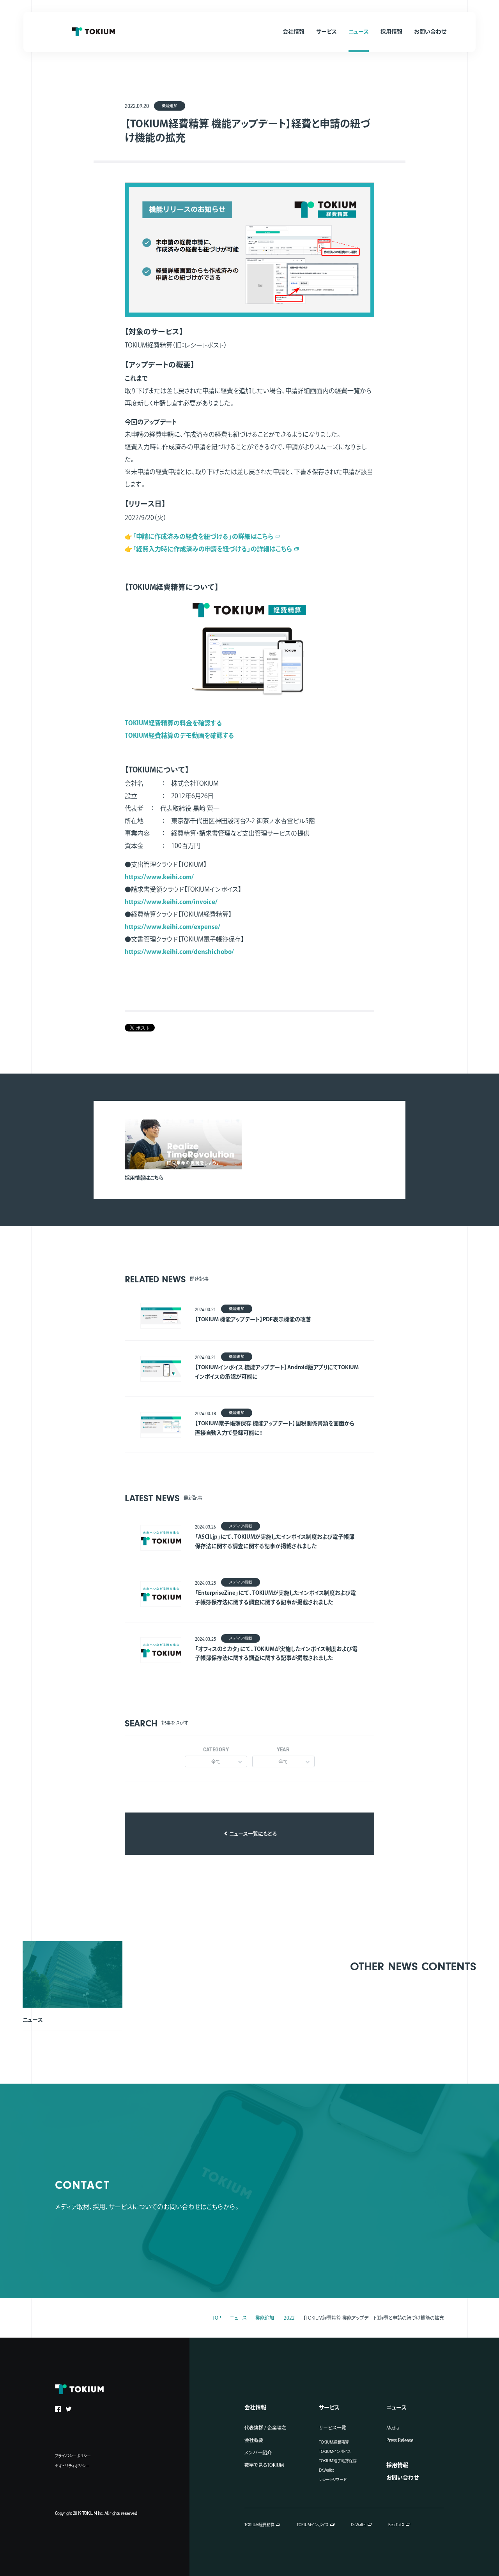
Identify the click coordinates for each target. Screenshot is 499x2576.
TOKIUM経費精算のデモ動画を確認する (180, 735)
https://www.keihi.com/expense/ (173, 927)
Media (393, 2428)
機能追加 (265, 2318)
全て (216, 1762)
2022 (289, 2318)
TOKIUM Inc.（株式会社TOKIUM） (94, 32)
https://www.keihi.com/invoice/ (171, 902)
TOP (217, 2318)
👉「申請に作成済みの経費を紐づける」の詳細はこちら (199, 536)
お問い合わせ (403, 2477)
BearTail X (396, 2525)
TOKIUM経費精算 (334, 2442)
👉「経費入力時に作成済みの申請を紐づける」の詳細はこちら (209, 549)
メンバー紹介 (258, 2453)
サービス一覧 (333, 2428)
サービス (329, 2407)
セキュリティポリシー (72, 2466)
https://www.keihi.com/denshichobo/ (179, 952)
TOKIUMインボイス (335, 2451)
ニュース (238, 2318)
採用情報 (397, 2465)
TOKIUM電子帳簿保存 (338, 2461)
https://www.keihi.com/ (159, 877)
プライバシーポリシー (73, 2456)
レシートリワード (333, 2479)
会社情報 (255, 2407)
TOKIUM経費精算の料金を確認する (173, 723)
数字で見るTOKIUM (264, 2465)
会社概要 (254, 2440)
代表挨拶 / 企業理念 (265, 2428)
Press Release (400, 2440)
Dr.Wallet (326, 2470)
